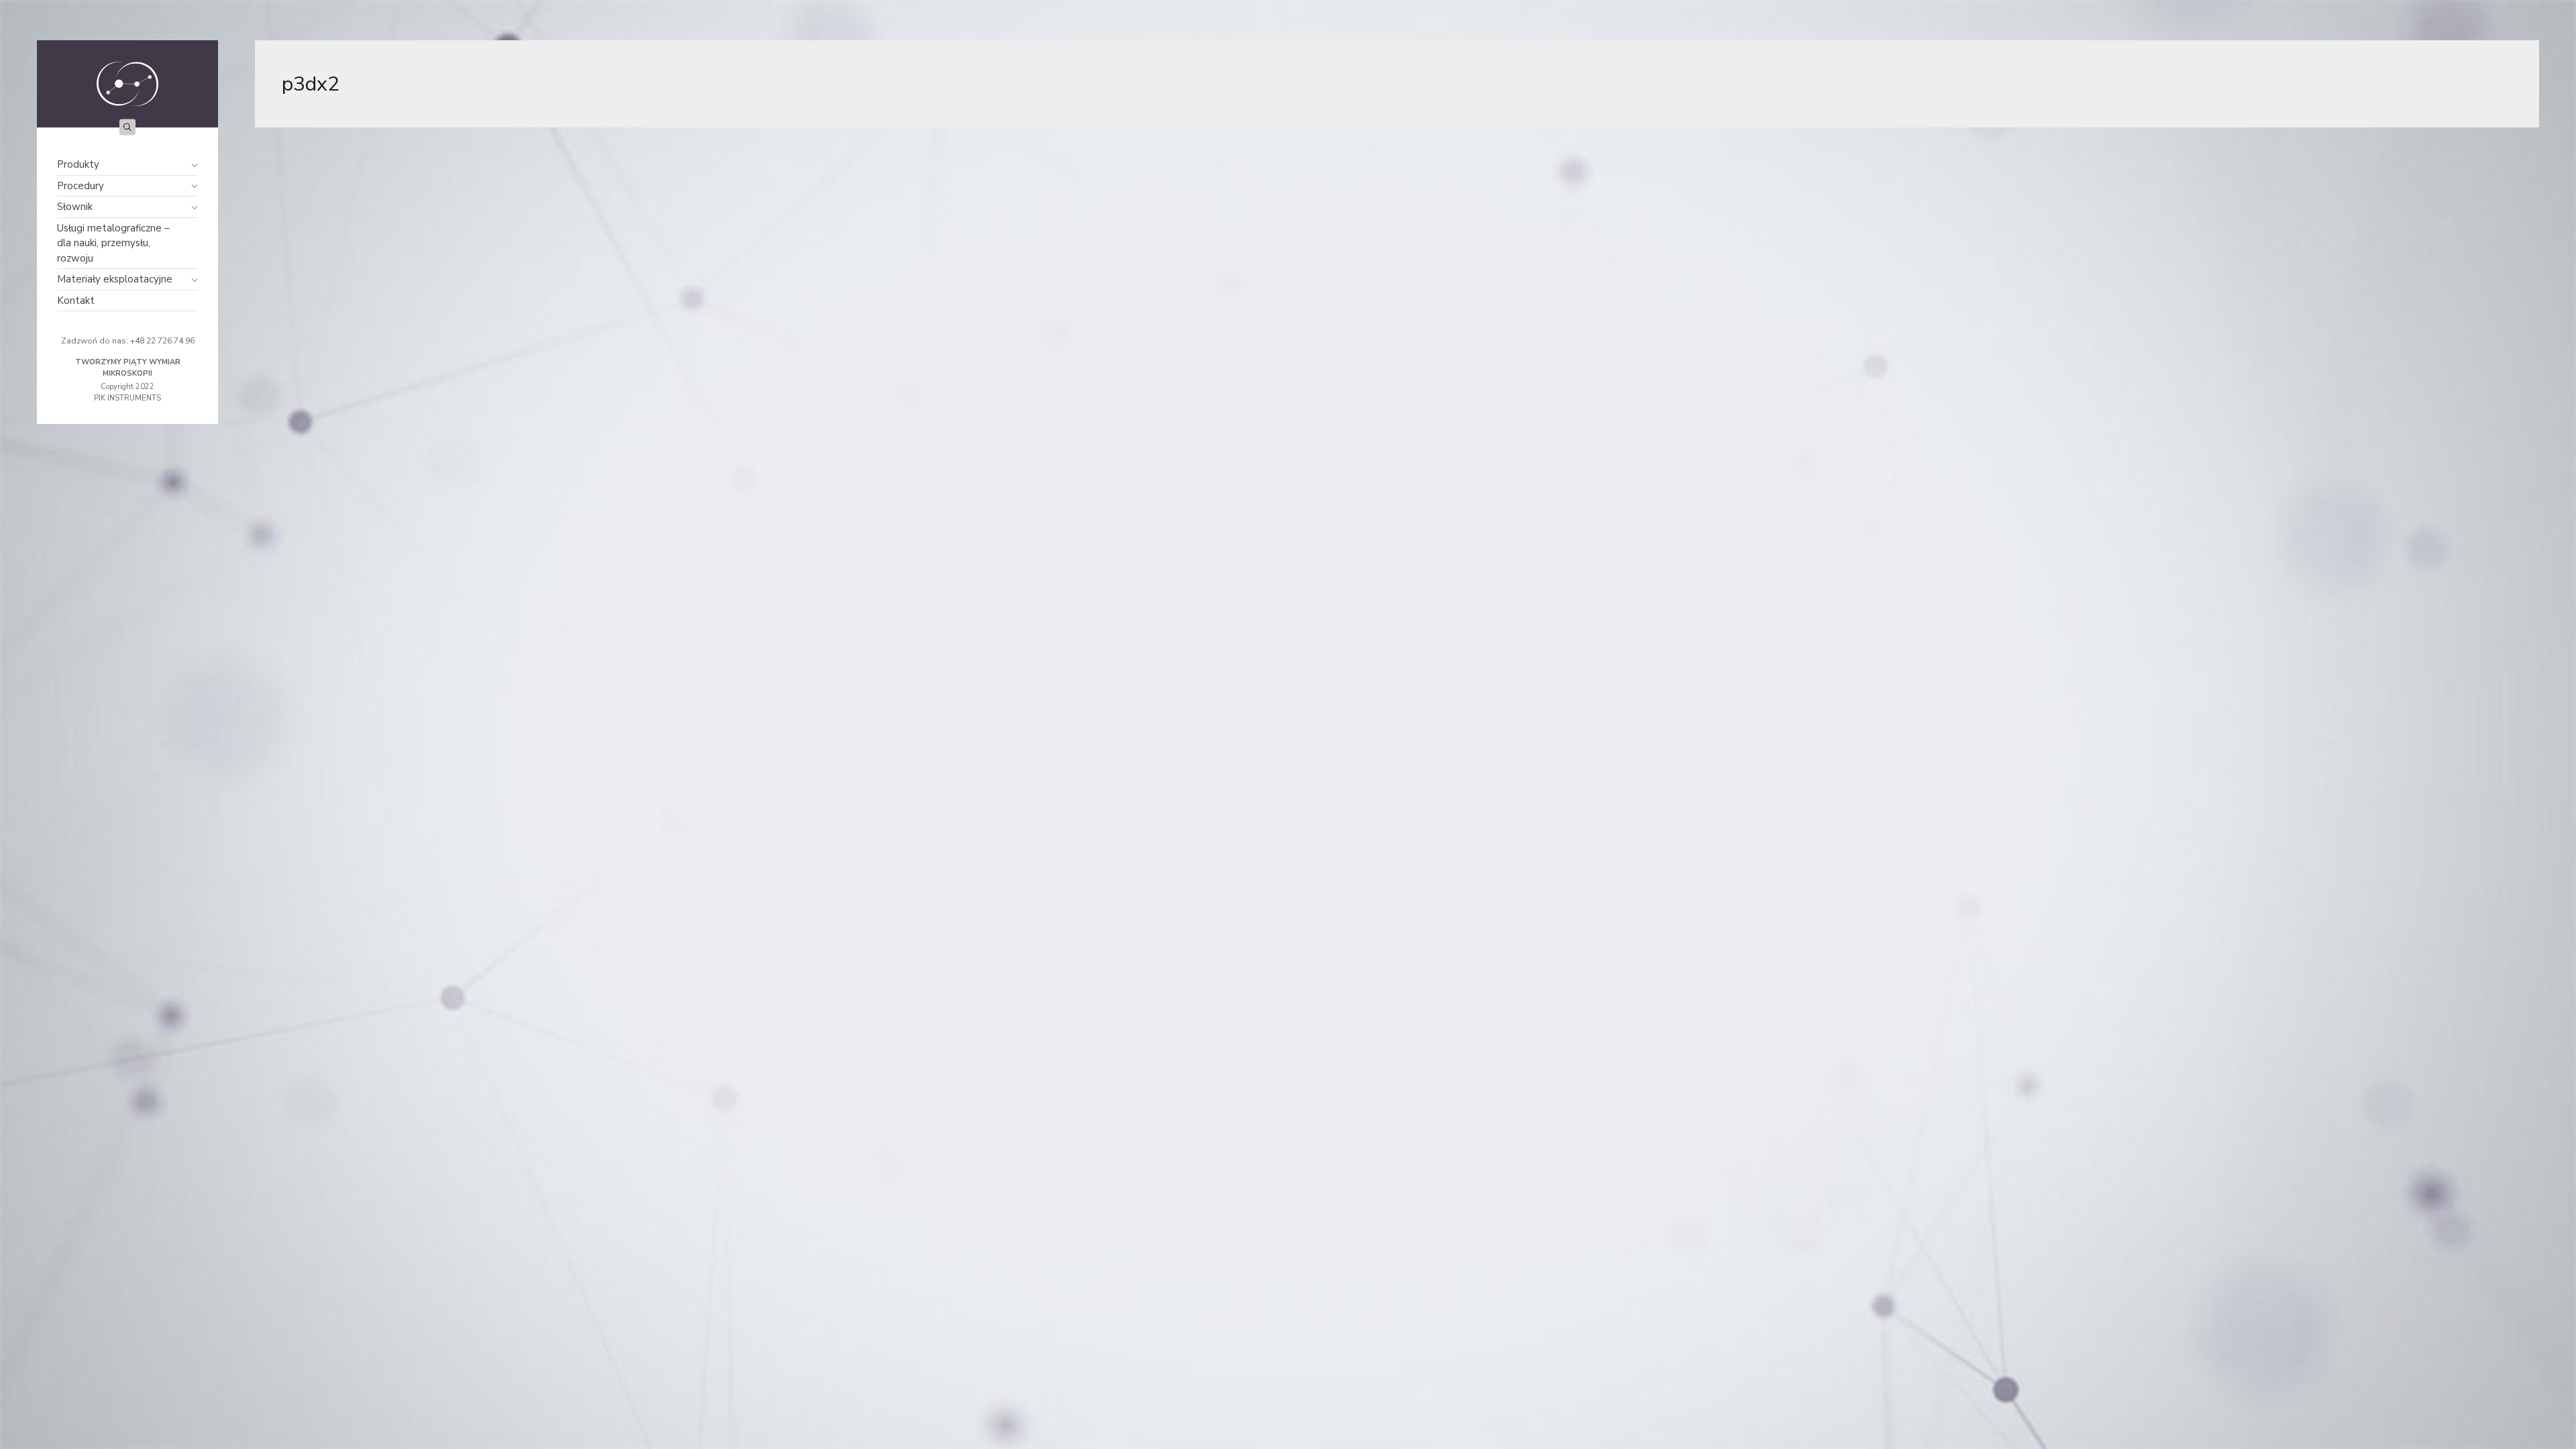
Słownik (75, 207)
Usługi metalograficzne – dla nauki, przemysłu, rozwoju (113, 243)
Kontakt (76, 301)
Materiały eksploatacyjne (115, 279)
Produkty (78, 164)
